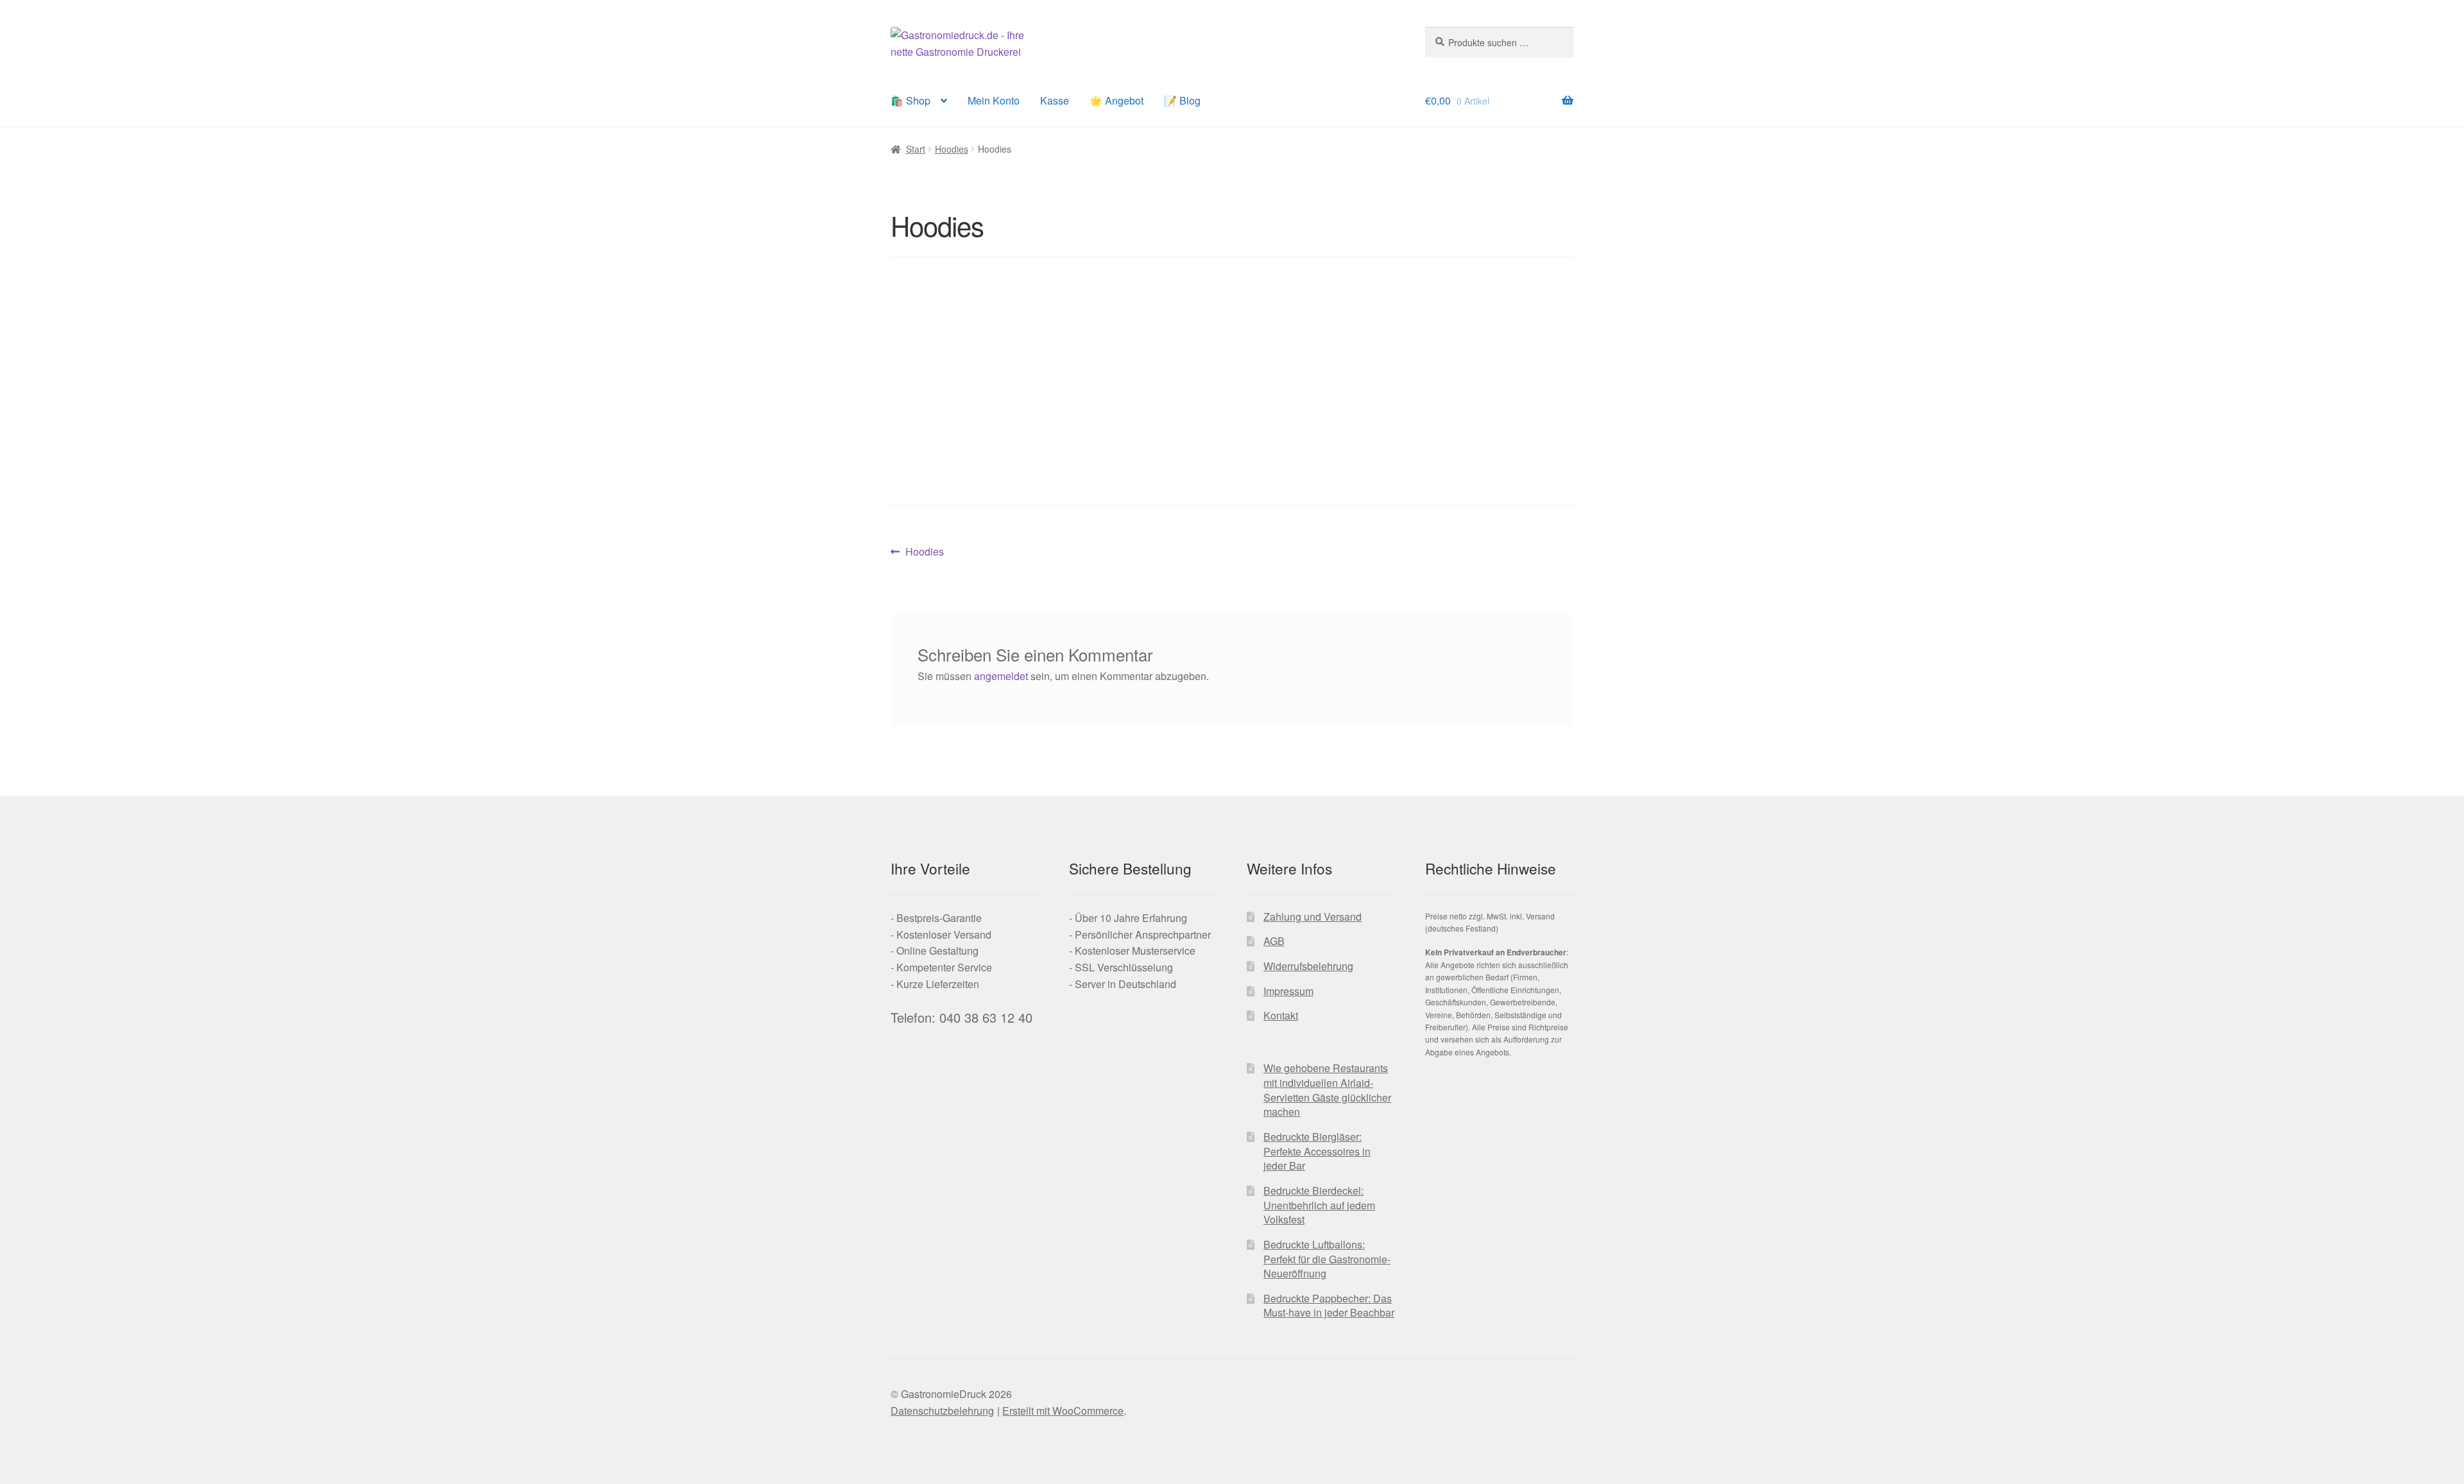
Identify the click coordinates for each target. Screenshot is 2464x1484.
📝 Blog (1182, 100)
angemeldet (1001, 676)
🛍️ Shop (911, 100)
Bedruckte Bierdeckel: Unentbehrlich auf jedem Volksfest (1319, 1205)
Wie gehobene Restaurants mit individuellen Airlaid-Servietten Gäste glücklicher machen (1327, 1090)
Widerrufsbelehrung (1308, 966)
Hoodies (952, 149)
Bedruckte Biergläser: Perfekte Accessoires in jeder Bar (1317, 1151)
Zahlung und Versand (1313, 917)
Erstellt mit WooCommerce (1063, 1411)
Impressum (1288, 991)
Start (916, 149)
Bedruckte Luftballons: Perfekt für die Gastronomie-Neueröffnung (1327, 1259)
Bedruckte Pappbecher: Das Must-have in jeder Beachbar (1329, 1306)
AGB (1274, 941)
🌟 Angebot (1116, 100)
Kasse (1055, 100)
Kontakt (1281, 1015)
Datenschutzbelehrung (942, 1411)
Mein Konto (994, 100)
